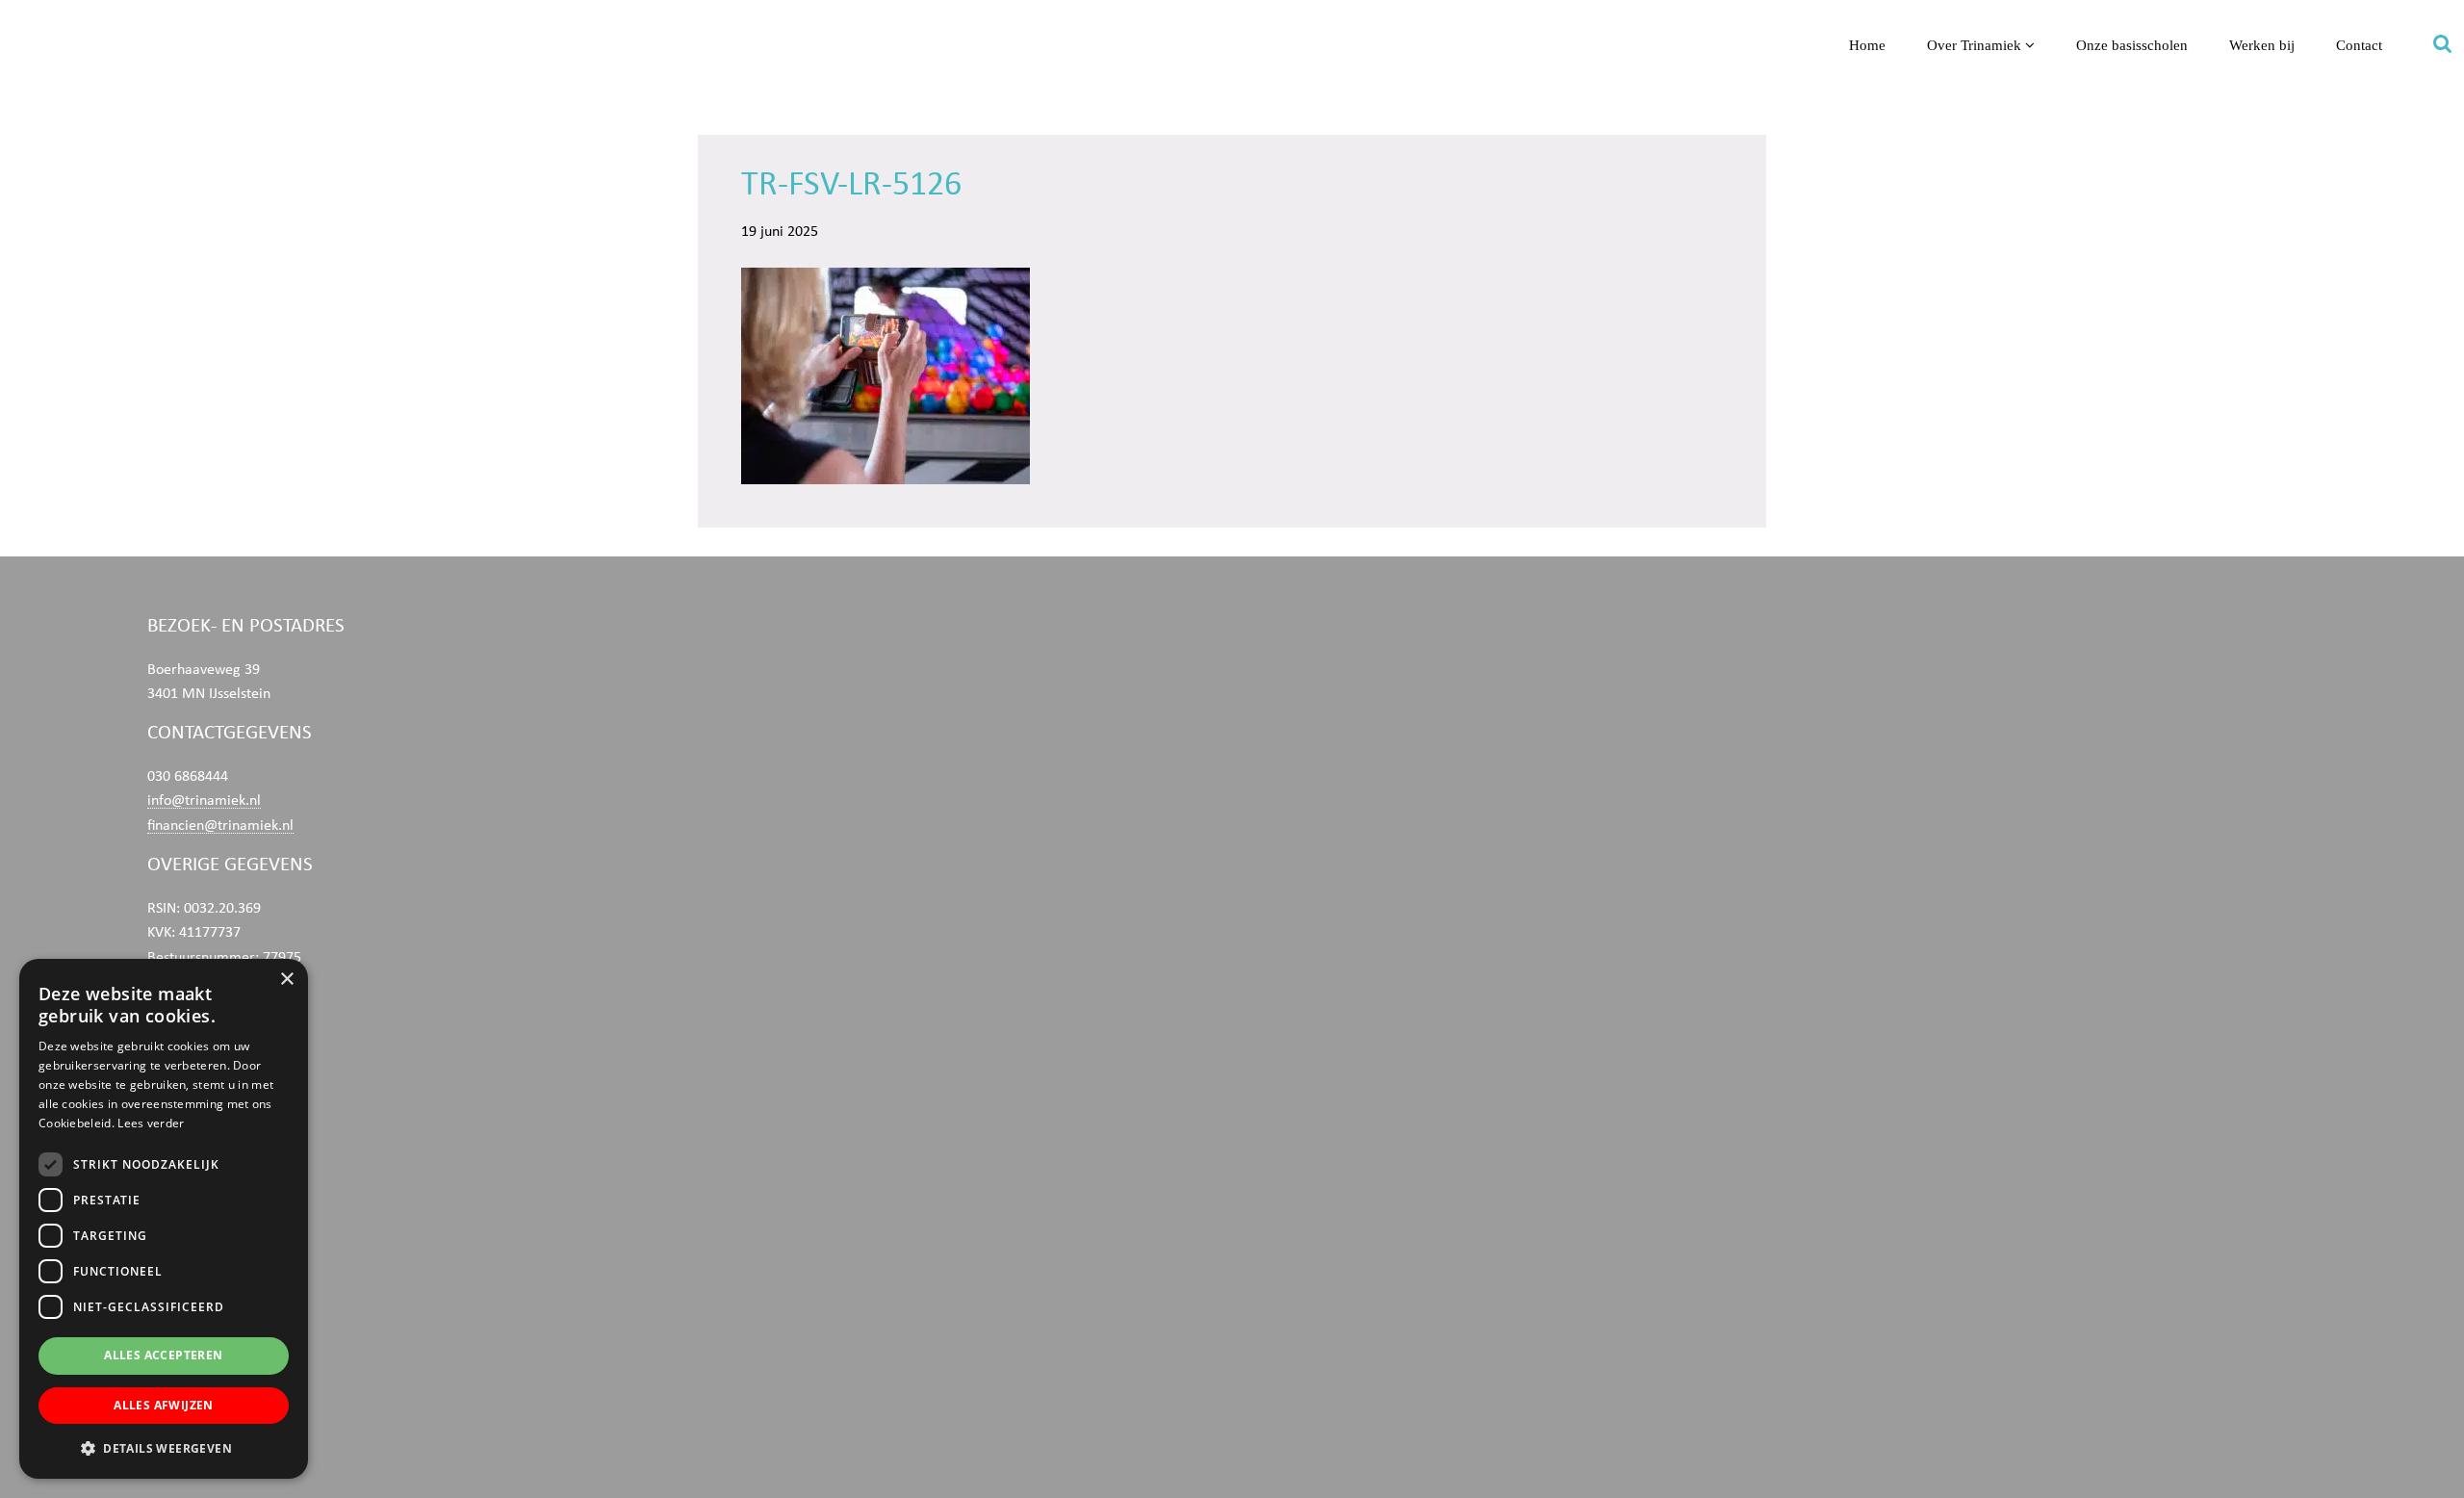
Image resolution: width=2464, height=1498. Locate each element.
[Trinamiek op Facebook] (408, 1053)
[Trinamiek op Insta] (408, 1329)
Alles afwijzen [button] (164, 1405)
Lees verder (151, 1123)
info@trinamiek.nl (204, 800)
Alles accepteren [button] (163, 1355)
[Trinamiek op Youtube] (408, 1145)
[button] (164, 1448)
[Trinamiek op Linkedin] (408, 1237)
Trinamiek (24, 18)
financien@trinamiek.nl (220, 825)
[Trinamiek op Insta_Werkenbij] (408, 1421)
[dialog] (164, 1219)
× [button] (286, 980)
